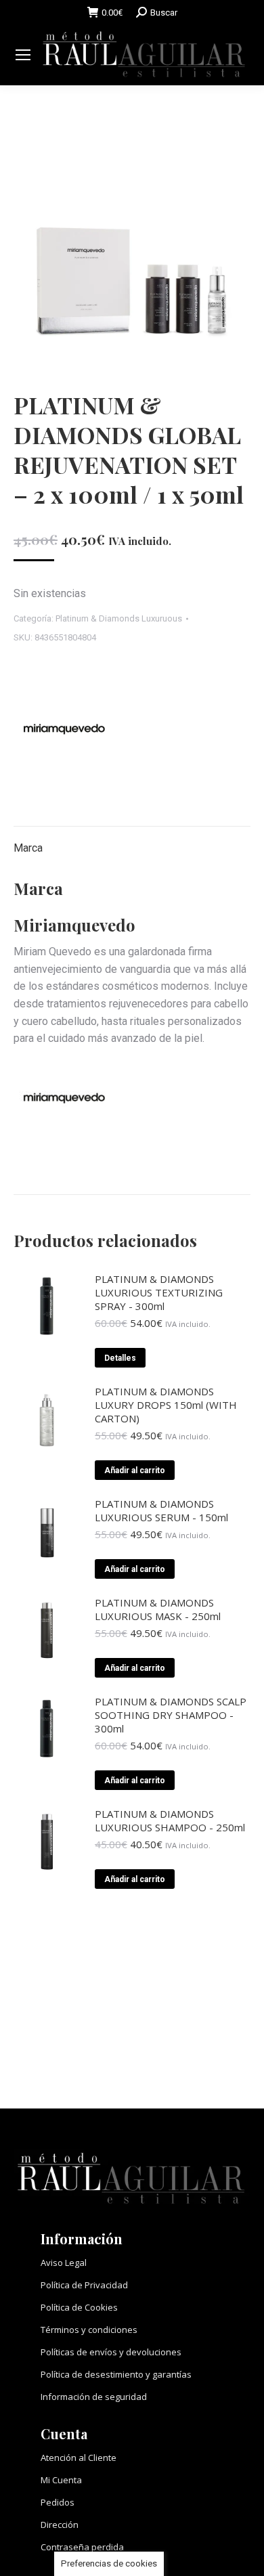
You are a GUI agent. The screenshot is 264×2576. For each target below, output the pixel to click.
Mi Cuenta (61, 2480)
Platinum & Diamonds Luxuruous (119, 618)
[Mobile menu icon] (23, 55)
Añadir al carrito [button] (135, 1470)
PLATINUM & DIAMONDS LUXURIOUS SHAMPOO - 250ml (170, 1820)
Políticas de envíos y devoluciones (111, 2352)
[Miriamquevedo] (64, 732)
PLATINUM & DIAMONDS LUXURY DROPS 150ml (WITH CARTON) (166, 1405)
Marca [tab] (28, 848)
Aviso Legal (64, 2263)
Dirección (60, 2525)
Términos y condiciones (89, 2330)
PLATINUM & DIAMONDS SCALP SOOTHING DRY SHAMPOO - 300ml (171, 1715)
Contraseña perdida (82, 2547)
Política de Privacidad (84, 2285)
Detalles (120, 1358)
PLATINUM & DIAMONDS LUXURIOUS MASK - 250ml (158, 1609)
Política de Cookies (79, 2307)
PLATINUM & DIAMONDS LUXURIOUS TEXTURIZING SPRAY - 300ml (159, 1292)
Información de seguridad (94, 2397)
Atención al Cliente (79, 2458)
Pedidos (58, 2502)
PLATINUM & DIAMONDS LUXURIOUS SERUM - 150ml (161, 1510)
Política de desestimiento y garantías (116, 2374)
